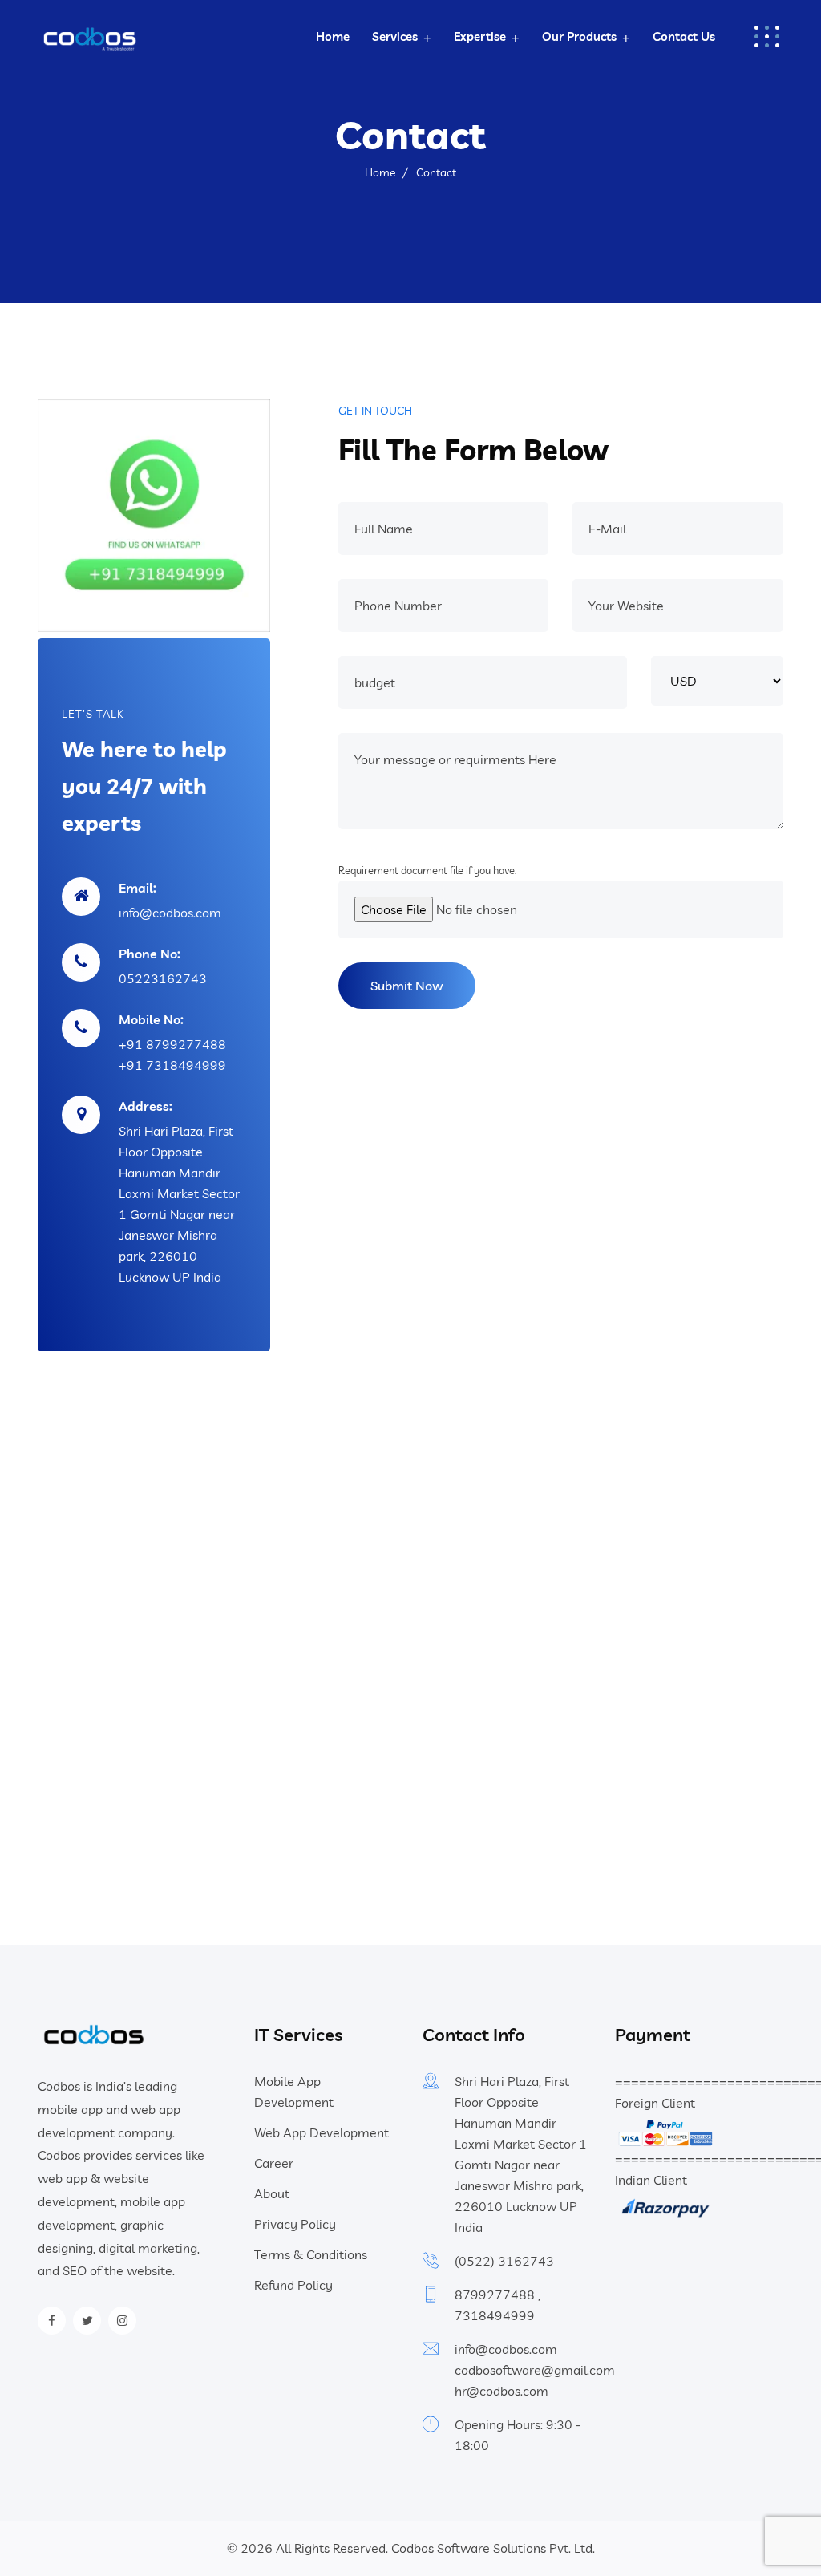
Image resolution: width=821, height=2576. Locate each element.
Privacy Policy (295, 2224)
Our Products (579, 36)
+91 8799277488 (172, 1044)
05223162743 (163, 978)
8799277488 (495, 2295)
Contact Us (684, 36)
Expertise (480, 36)
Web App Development (322, 2132)
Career (274, 2163)
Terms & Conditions (311, 2254)
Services (395, 36)
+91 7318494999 (172, 1065)
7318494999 (495, 2315)
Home (333, 36)
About (272, 2193)
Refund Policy (293, 2285)
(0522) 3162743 (504, 2261)
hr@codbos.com (501, 2391)
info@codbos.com (170, 913)
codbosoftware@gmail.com (535, 2370)
